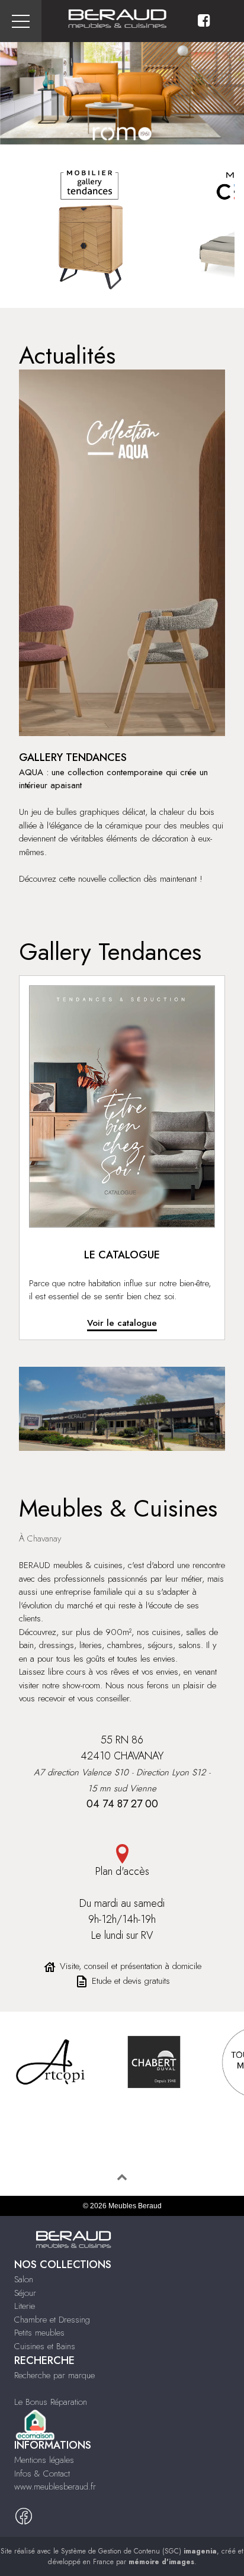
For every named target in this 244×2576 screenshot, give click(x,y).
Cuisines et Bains (45, 2346)
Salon (24, 2279)
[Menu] (21, 21)
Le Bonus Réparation (51, 2402)
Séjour (25, 2293)
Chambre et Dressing (52, 2320)
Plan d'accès (122, 1871)
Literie (25, 2306)
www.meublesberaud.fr (55, 2487)
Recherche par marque (54, 2375)
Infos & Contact (42, 2474)
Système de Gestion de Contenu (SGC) (139, 2551)
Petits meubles (39, 2333)
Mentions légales (44, 2460)
